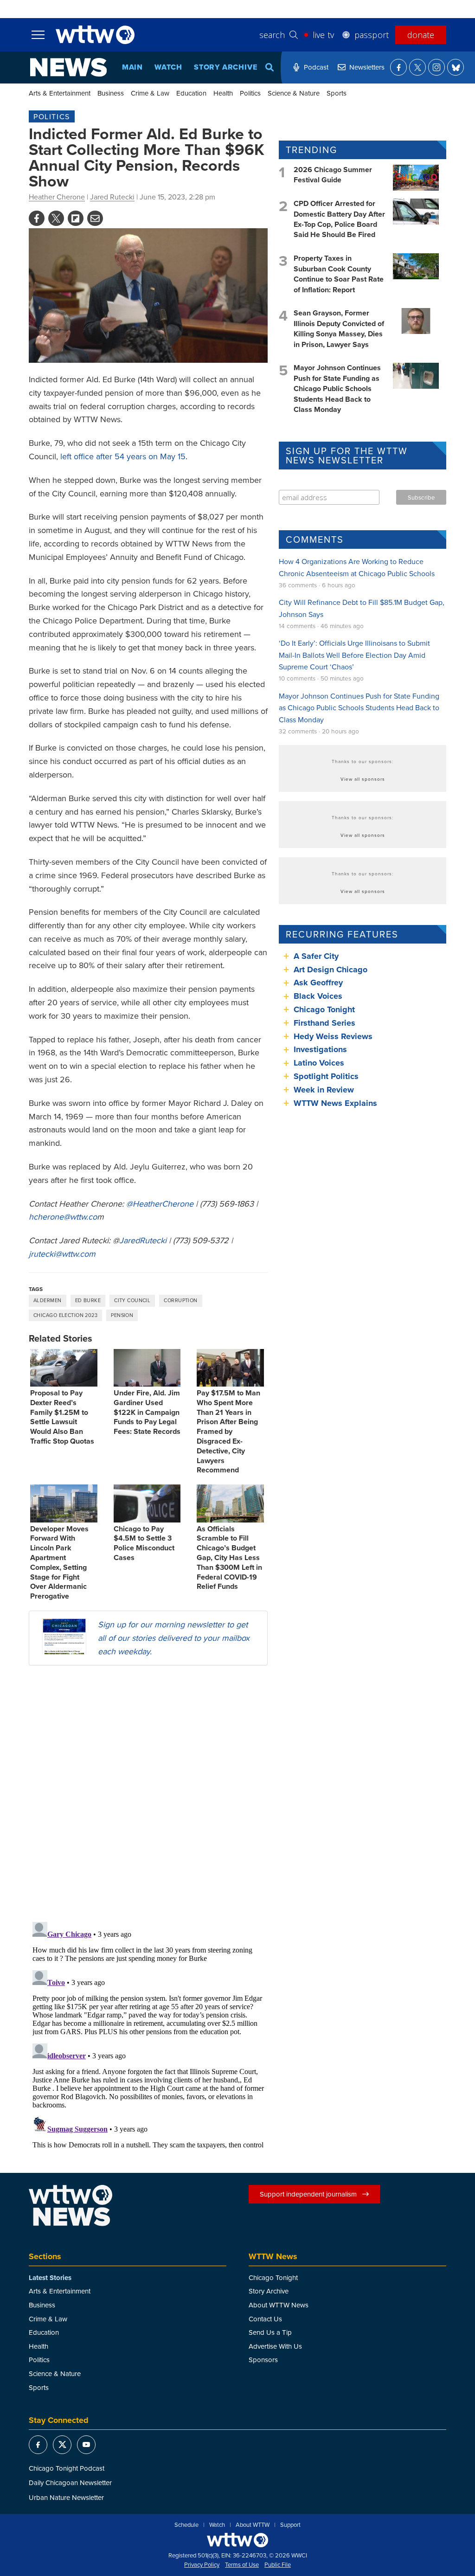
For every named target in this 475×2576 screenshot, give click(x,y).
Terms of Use (242, 2565)
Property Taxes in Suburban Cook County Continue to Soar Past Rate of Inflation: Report (339, 274)
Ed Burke (88, 1300)
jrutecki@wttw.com (62, 1254)
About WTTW (253, 2525)
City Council (132, 1300)
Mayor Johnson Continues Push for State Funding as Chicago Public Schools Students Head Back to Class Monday (337, 389)
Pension (122, 1315)
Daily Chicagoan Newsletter (70, 2483)
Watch (168, 67)
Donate (421, 35)
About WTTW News (279, 2305)
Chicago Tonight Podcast (67, 2468)
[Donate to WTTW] (237, 2540)
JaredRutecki (143, 1240)
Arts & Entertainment (60, 93)
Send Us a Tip (270, 2332)
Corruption (180, 1300)
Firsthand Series (324, 1023)
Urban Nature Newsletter (66, 2497)
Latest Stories (50, 2278)
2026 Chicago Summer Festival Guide (333, 175)
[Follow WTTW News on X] (417, 67)
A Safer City (316, 956)
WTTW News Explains (337, 1103)
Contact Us (265, 2319)
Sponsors (263, 2360)
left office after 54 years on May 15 (123, 456)
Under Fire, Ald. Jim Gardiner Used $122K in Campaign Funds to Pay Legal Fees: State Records (147, 1412)
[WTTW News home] (68, 67)
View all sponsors (363, 779)
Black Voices (318, 996)
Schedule (186, 2525)
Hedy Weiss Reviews (333, 1036)
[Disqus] (148, 1793)
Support (290, 2525)
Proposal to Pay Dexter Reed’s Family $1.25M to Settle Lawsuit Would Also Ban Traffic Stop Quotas (62, 1417)
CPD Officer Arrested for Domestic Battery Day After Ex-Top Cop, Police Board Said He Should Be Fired (339, 219)
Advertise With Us (275, 2346)
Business (111, 93)
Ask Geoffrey (318, 983)
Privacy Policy (202, 2565)
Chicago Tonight (324, 1009)
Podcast (316, 67)
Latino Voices (319, 1063)
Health (223, 93)
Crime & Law (150, 93)
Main (132, 67)
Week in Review (324, 1090)
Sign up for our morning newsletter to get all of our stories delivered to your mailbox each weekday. (174, 1638)
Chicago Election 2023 (65, 1315)
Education (191, 93)
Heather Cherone (57, 197)
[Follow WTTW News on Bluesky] (456, 67)
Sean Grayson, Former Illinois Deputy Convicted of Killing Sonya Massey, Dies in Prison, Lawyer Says (339, 328)
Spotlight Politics (326, 1076)
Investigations (320, 1049)
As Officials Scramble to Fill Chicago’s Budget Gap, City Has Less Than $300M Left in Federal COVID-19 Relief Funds (229, 1558)
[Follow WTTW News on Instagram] (436, 67)
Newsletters (367, 67)
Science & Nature (294, 93)
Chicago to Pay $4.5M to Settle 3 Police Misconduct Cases (144, 1543)
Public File (278, 2565)
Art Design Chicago (331, 970)
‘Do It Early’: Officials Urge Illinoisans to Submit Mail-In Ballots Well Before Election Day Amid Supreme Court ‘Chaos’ (354, 655)
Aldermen (48, 1300)
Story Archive (225, 67)
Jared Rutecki (112, 197)
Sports (337, 93)
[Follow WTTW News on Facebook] (398, 67)
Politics (250, 93)
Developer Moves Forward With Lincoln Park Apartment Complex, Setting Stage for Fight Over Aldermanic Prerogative (59, 1563)
